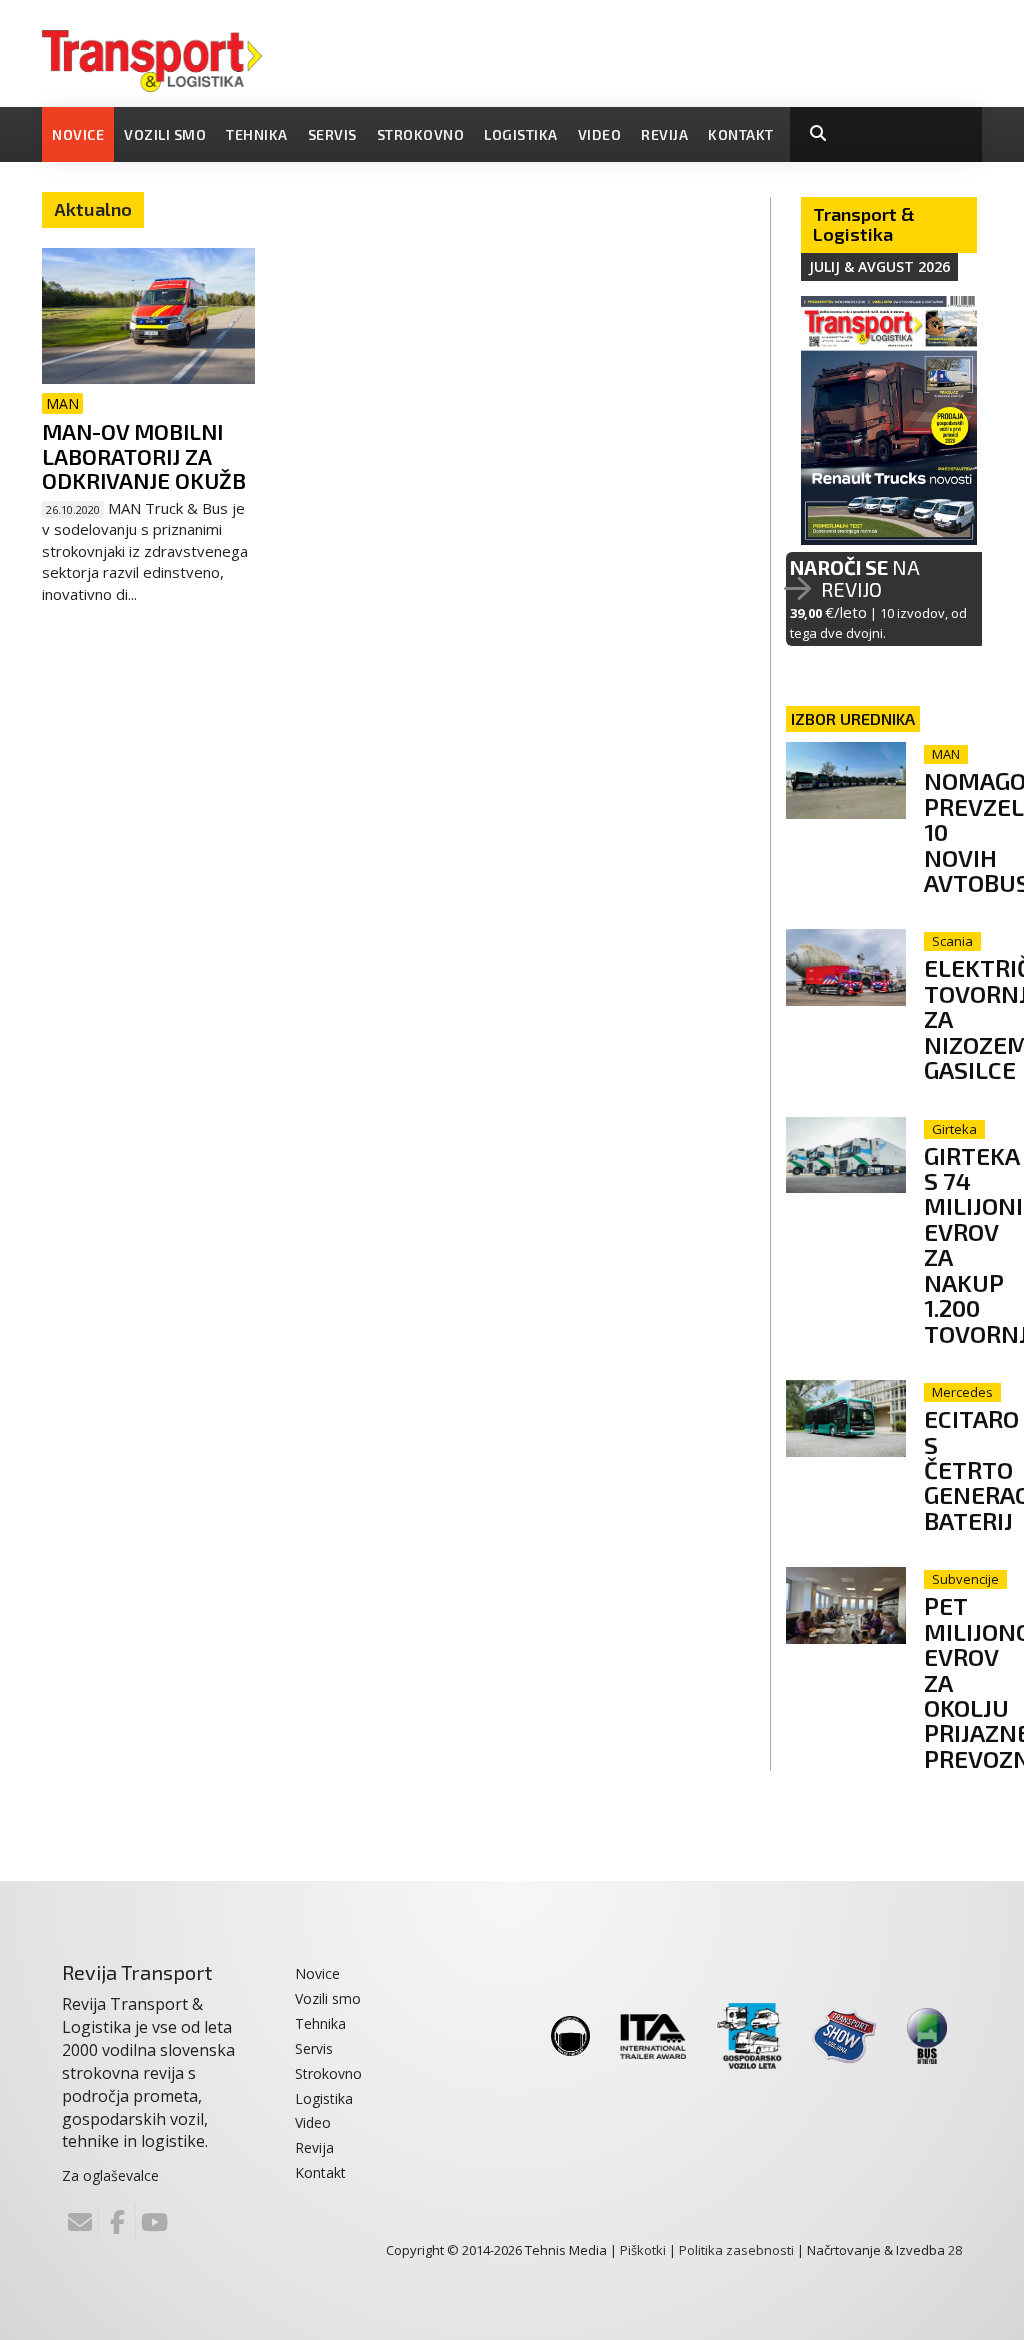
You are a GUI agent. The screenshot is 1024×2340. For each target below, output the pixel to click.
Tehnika (257, 134)
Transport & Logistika (864, 224)
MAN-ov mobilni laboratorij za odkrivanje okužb (144, 455)
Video (600, 134)
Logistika (521, 134)
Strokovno (421, 134)
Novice (78, 134)
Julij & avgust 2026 (879, 266)
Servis (332, 134)
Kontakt (741, 134)
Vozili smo (165, 134)
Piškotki (643, 2250)
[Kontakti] (80, 2222)
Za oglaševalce (110, 2175)
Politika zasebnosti (736, 2250)
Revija (664, 134)
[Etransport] (152, 59)
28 (955, 2250)
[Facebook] (117, 2222)
